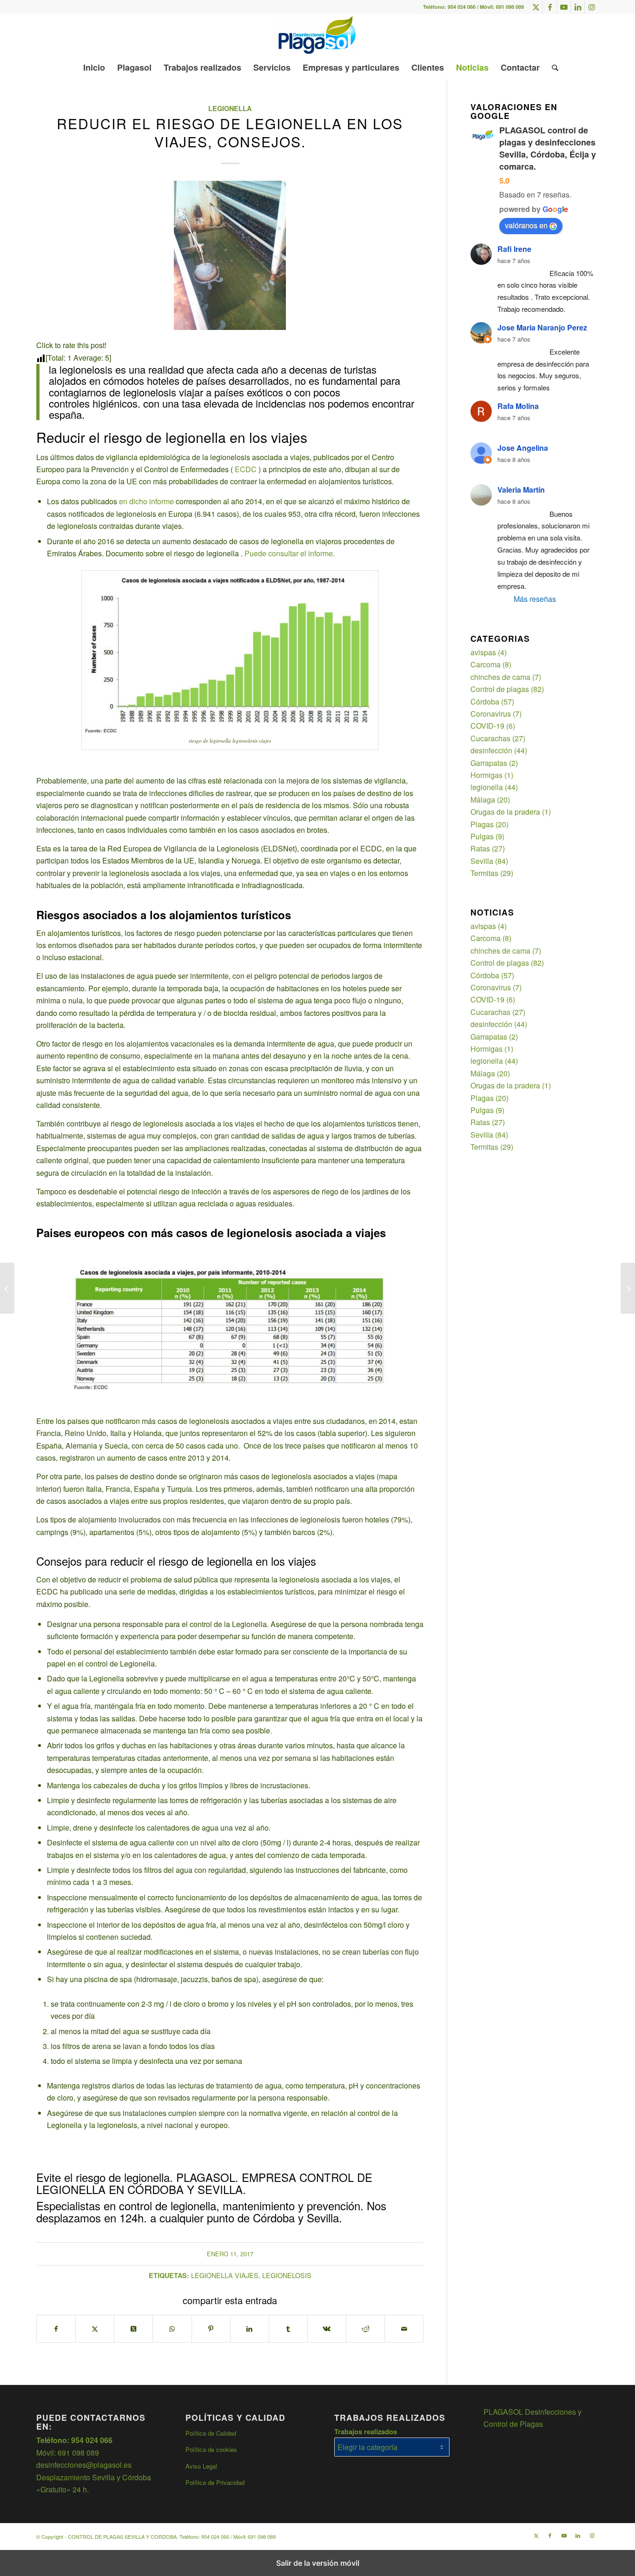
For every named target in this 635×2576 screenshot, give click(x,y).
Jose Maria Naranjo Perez (542, 327)
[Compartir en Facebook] (56, 2329)
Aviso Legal (201, 2466)
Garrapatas (489, 763)
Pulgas (482, 836)
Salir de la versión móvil (318, 2563)
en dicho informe (146, 501)
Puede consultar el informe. (290, 553)
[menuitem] (94, 67)
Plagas (482, 824)
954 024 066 (462, 7)
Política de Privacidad (215, 2482)
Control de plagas (500, 689)
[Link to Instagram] (592, 7)
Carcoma (486, 664)
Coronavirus (491, 714)
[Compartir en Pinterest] (211, 2329)
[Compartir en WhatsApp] (172, 2329)
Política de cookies (211, 2449)
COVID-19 (487, 726)
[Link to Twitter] (536, 7)
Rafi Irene (514, 249)
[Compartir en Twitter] (95, 2329)
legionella (230, 108)
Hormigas (486, 775)
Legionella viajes (225, 2275)
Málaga (483, 800)
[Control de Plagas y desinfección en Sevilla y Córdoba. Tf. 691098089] (317, 35)
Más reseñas (535, 599)
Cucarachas (490, 738)
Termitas (484, 873)
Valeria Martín (521, 490)
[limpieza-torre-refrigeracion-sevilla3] (230, 255)
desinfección (491, 750)
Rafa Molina (518, 406)
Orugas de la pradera (505, 812)
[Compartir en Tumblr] (288, 2329)
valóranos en (526, 225)
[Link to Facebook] (550, 7)
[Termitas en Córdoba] (7, 1288)
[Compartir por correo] (404, 2329)
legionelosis (287, 2275)
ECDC (247, 469)
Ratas (480, 848)
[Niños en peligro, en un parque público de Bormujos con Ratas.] (628, 1288)
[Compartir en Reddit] (365, 2329)
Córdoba (485, 702)
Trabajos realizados (366, 2431)
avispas (483, 652)
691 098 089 (510, 7)
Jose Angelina (523, 448)
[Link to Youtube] (564, 7)
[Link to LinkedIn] (578, 7)
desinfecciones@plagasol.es (84, 2465)
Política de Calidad (211, 2433)
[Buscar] (552, 67)
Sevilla (482, 861)
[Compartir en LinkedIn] (250, 2329)
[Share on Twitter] (133, 2329)
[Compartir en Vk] (327, 2329)
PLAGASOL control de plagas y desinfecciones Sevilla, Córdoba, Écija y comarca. (548, 148)
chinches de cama (500, 677)
